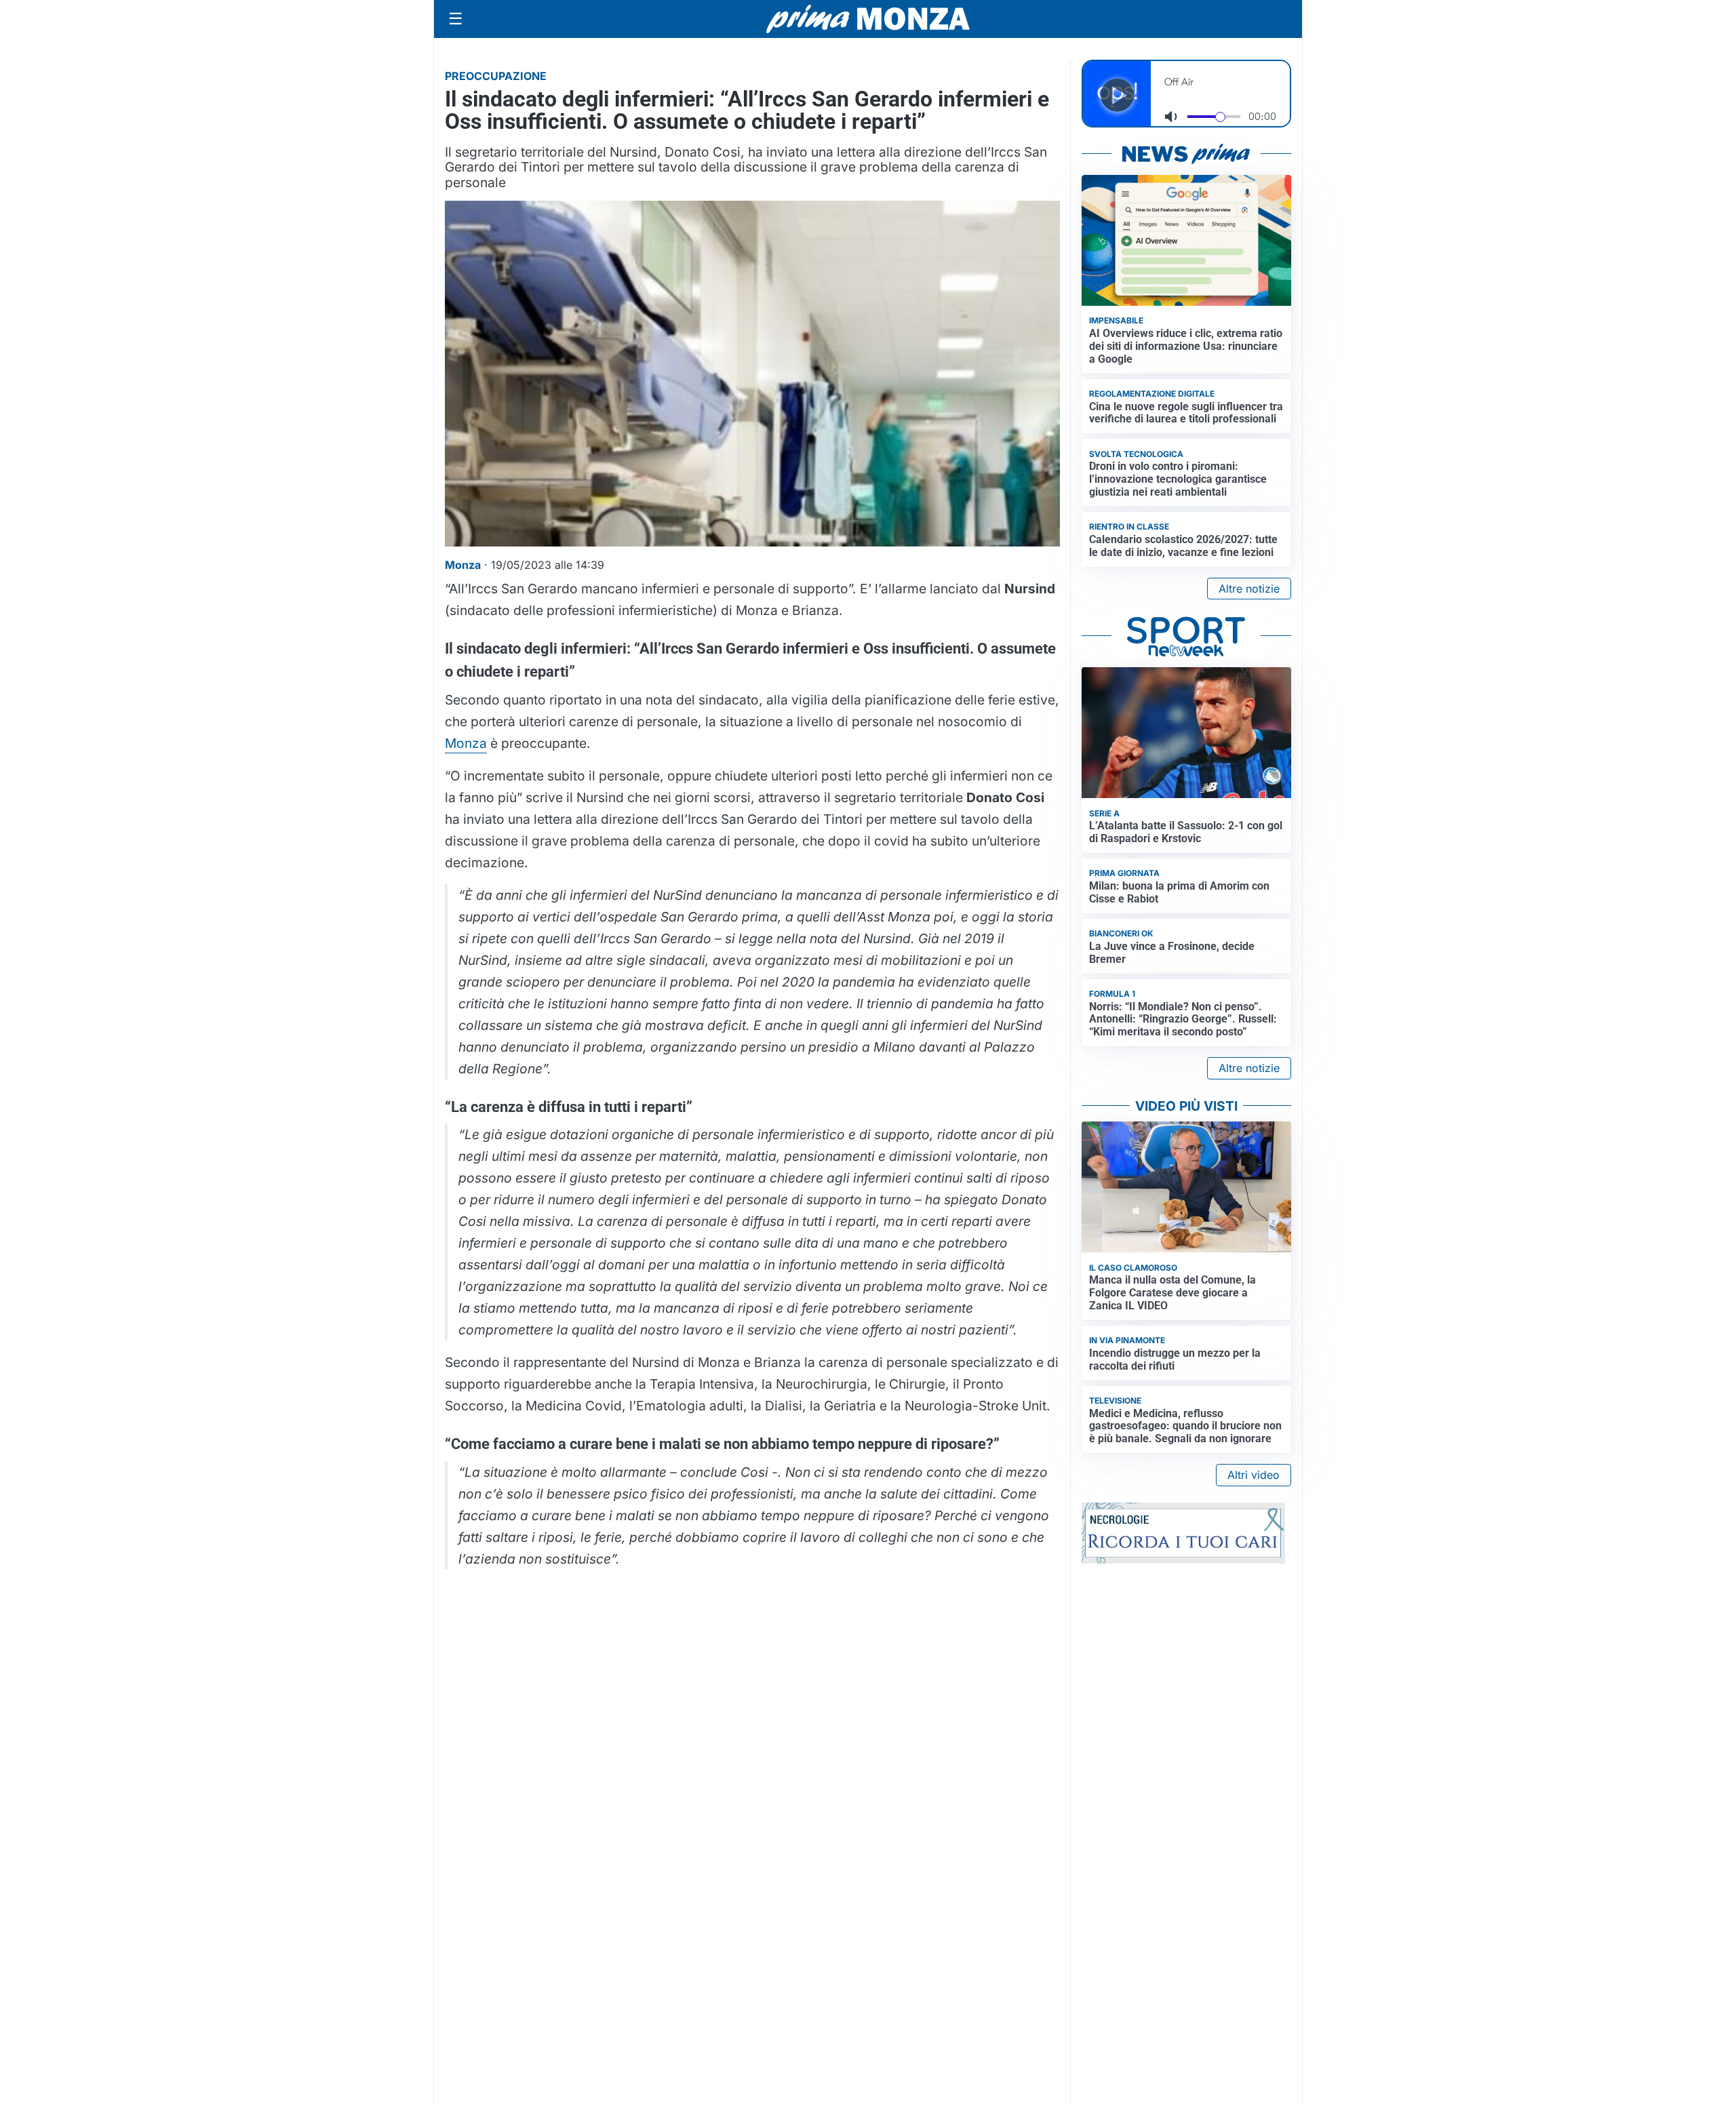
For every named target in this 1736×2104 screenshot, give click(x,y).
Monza (466, 743)
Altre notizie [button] (1249, 589)
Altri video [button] (1254, 1475)
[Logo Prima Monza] (868, 19)
